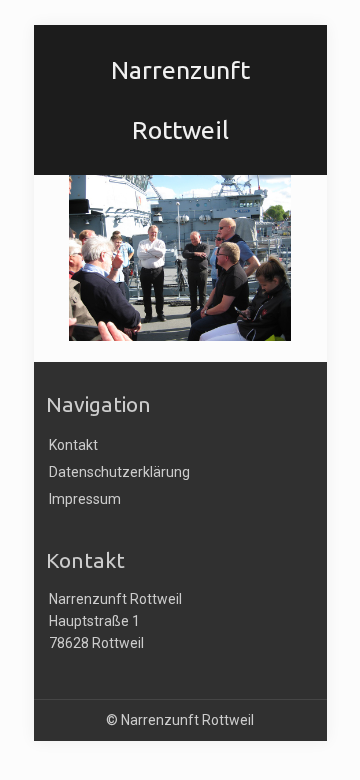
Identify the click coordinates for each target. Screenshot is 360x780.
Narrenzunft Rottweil (180, 78)
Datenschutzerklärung (119, 472)
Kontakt (73, 445)
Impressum (85, 499)
